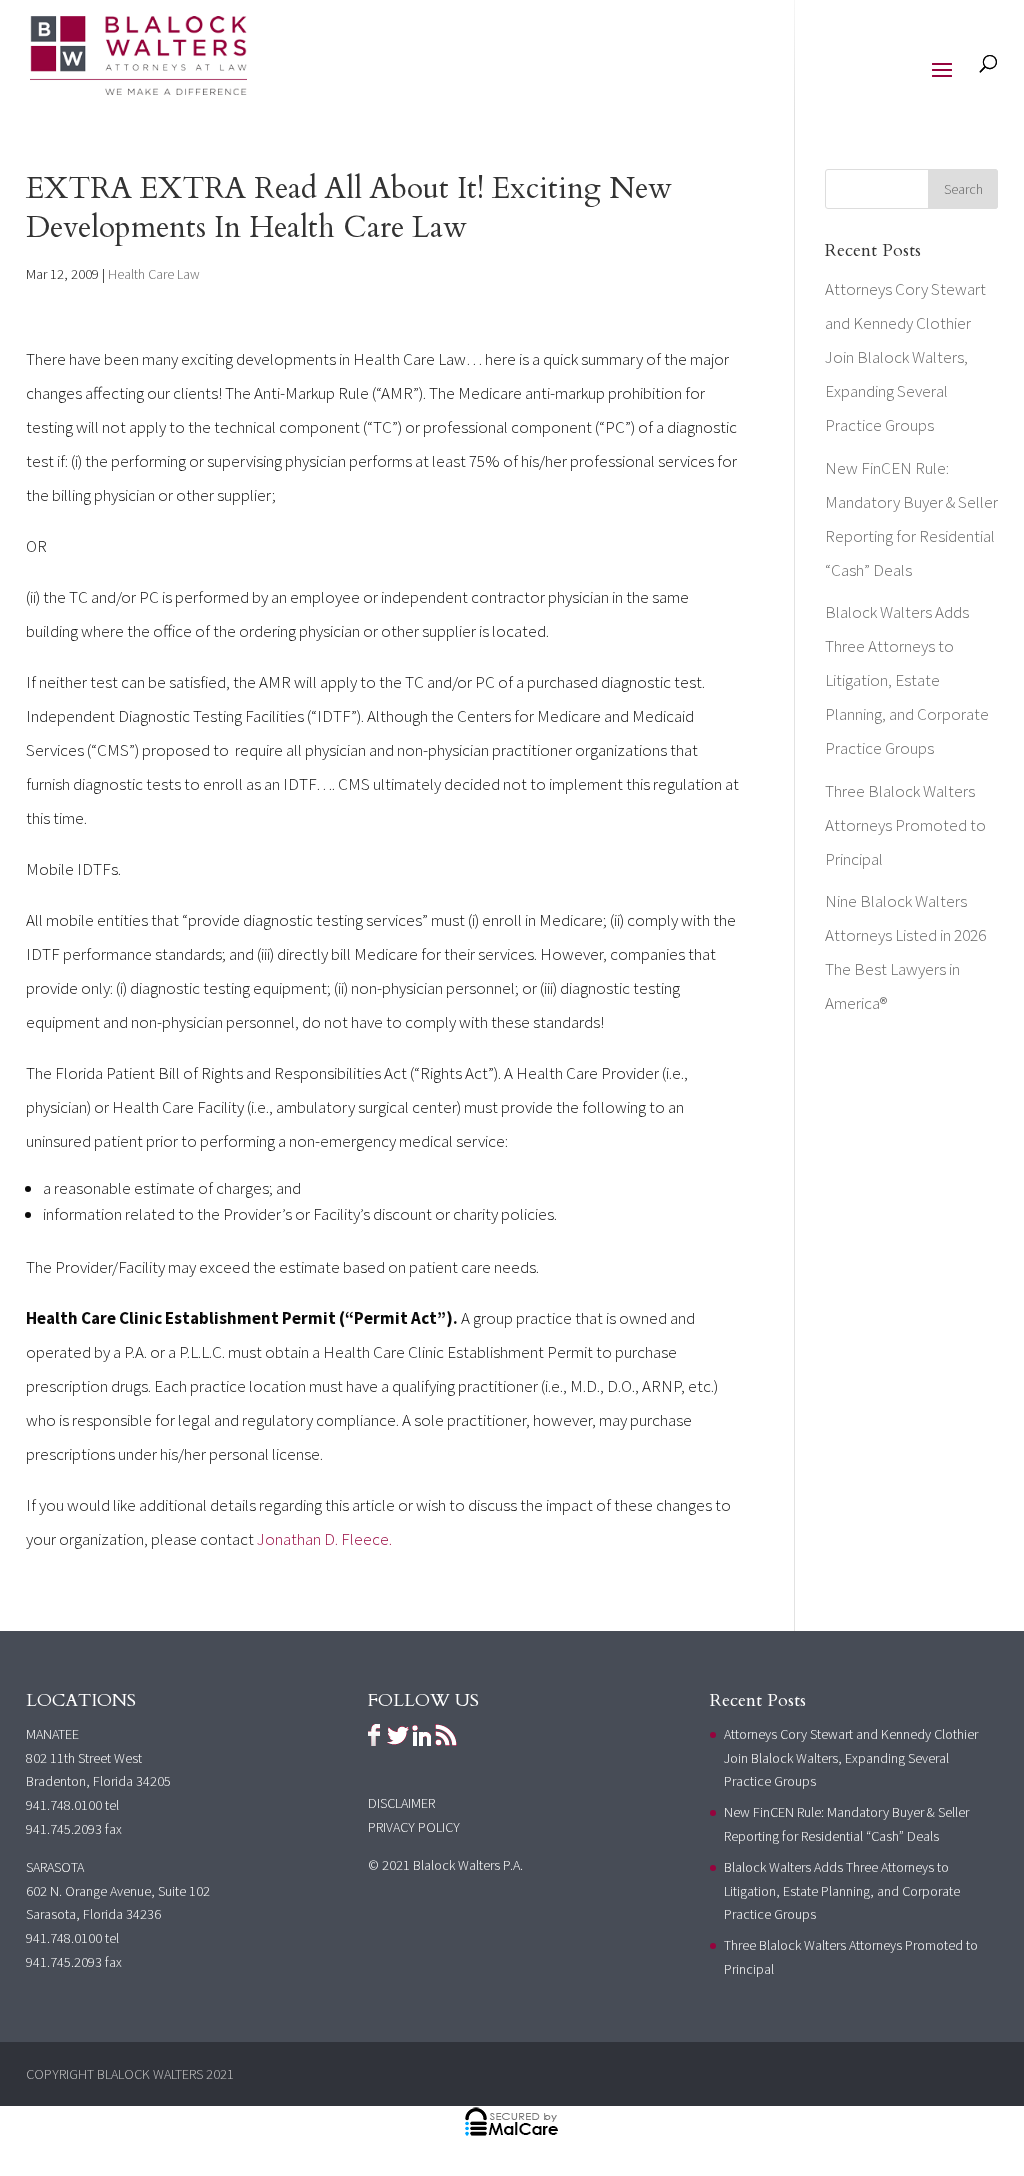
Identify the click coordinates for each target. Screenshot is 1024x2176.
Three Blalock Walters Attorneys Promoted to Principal (905, 825)
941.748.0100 (64, 1805)
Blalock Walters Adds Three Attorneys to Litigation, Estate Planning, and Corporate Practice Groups (907, 680)
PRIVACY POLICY (414, 1827)
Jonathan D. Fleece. (324, 1539)
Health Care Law (154, 274)
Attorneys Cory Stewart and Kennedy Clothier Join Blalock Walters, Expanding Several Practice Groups (905, 357)
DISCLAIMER (401, 1803)
